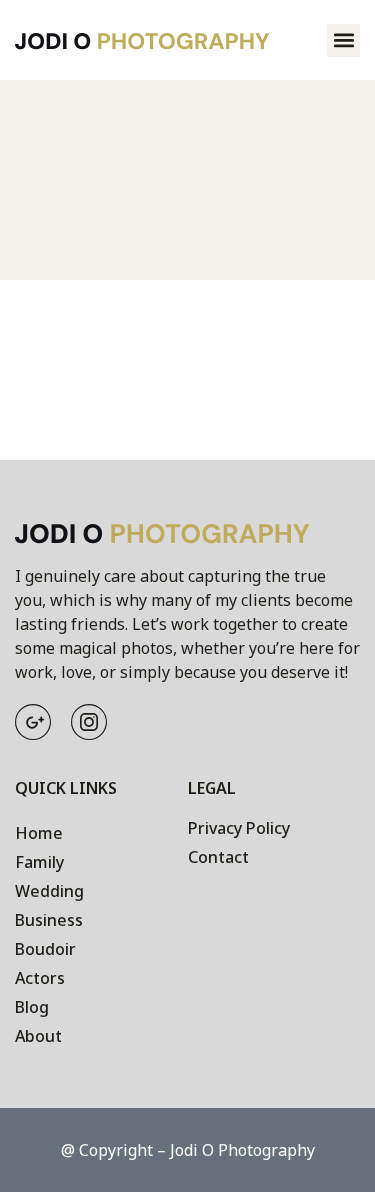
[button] (343, 40)
